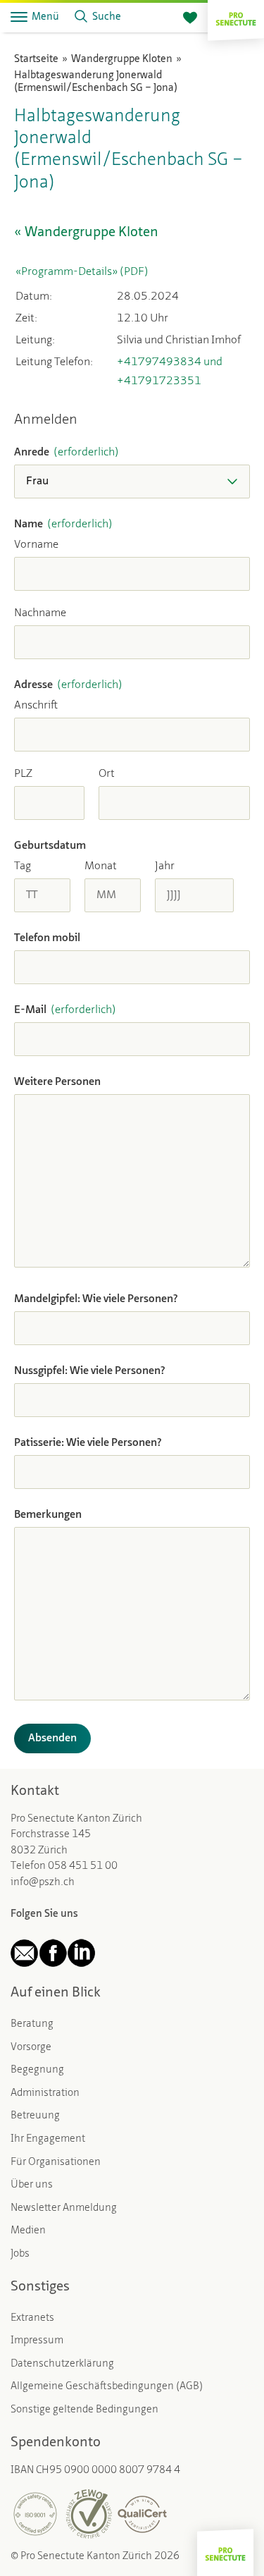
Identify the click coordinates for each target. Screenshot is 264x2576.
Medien (28, 2231)
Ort (107, 774)
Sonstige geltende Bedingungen (84, 2410)
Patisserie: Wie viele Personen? (88, 1443)
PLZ (23, 774)
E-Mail (65, 1010)
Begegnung (37, 2070)
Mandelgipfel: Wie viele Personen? (96, 1299)
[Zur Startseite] (236, 17)
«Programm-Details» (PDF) (82, 272)
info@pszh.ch (43, 1883)
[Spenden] (190, 18)
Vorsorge (31, 2048)
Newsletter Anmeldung (64, 2208)
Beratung (32, 2024)
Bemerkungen (48, 1515)
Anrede (67, 453)
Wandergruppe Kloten (122, 60)
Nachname (40, 613)
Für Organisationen (56, 2163)
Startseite (36, 60)
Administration (45, 2093)
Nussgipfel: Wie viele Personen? (90, 1371)
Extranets (32, 2318)
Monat (101, 866)
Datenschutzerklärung (62, 2364)
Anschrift (36, 706)
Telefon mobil (47, 938)
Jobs (20, 2254)
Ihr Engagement (48, 2139)
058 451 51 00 (83, 1866)
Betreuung (35, 2116)
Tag (23, 866)
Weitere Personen (57, 1082)
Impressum (37, 2341)
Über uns (32, 2185)
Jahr (165, 866)
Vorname (36, 545)
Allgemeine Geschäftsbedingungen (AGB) (107, 2387)
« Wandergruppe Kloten (86, 233)
